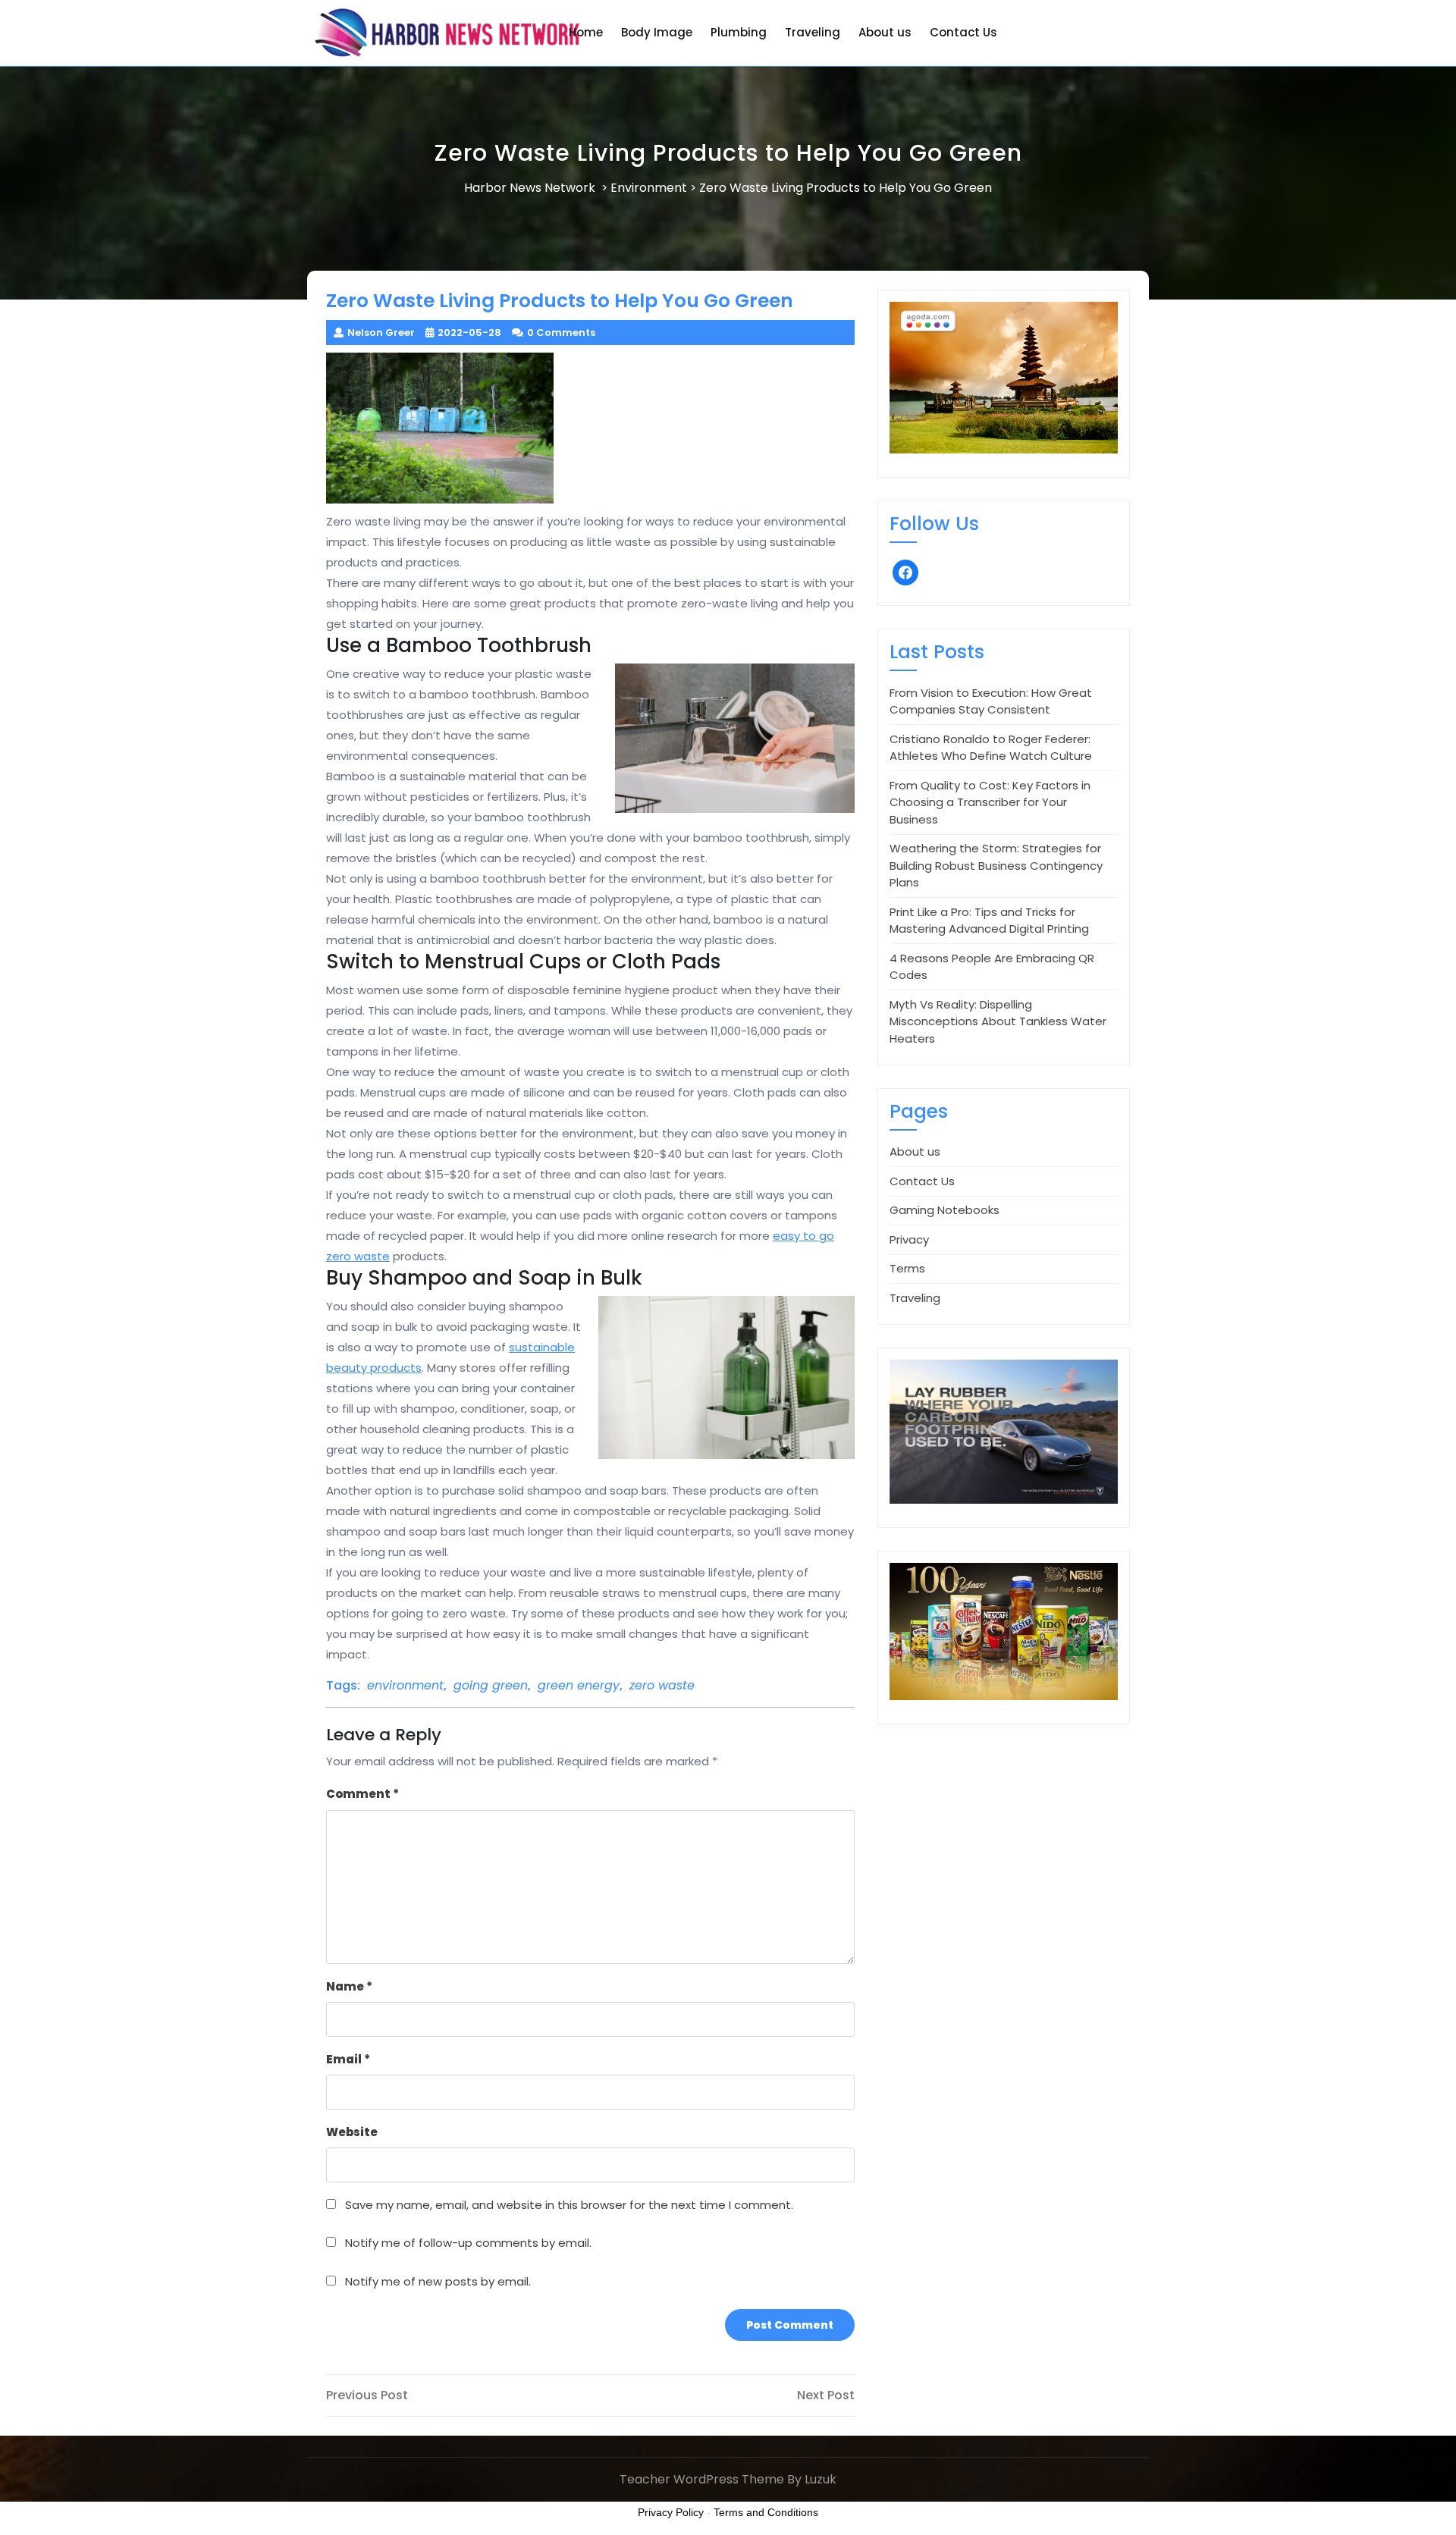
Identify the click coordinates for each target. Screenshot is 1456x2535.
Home (586, 32)
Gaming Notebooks (945, 1210)
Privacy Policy (671, 2512)
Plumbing (739, 32)
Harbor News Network (530, 188)
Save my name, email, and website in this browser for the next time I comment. (569, 2205)
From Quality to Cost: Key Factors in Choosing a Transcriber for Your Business (990, 802)
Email (348, 2059)
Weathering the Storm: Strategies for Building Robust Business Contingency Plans (996, 865)
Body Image (657, 32)
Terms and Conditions (766, 2512)
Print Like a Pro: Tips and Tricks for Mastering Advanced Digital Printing (989, 921)
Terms (907, 1268)
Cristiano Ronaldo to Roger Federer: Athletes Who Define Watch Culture (991, 748)
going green (491, 1685)
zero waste (662, 1685)
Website (352, 2132)
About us (885, 32)
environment (405, 1685)
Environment (649, 188)
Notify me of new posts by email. (438, 2281)
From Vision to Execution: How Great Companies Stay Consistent (991, 701)
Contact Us (963, 32)
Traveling (813, 32)
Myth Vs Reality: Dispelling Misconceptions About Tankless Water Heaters (998, 1021)
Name (349, 1986)
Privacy (909, 1239)
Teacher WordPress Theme (702, 2479)
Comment (362, 1794)
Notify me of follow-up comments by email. (468, 2243)
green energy (579, 1685)
